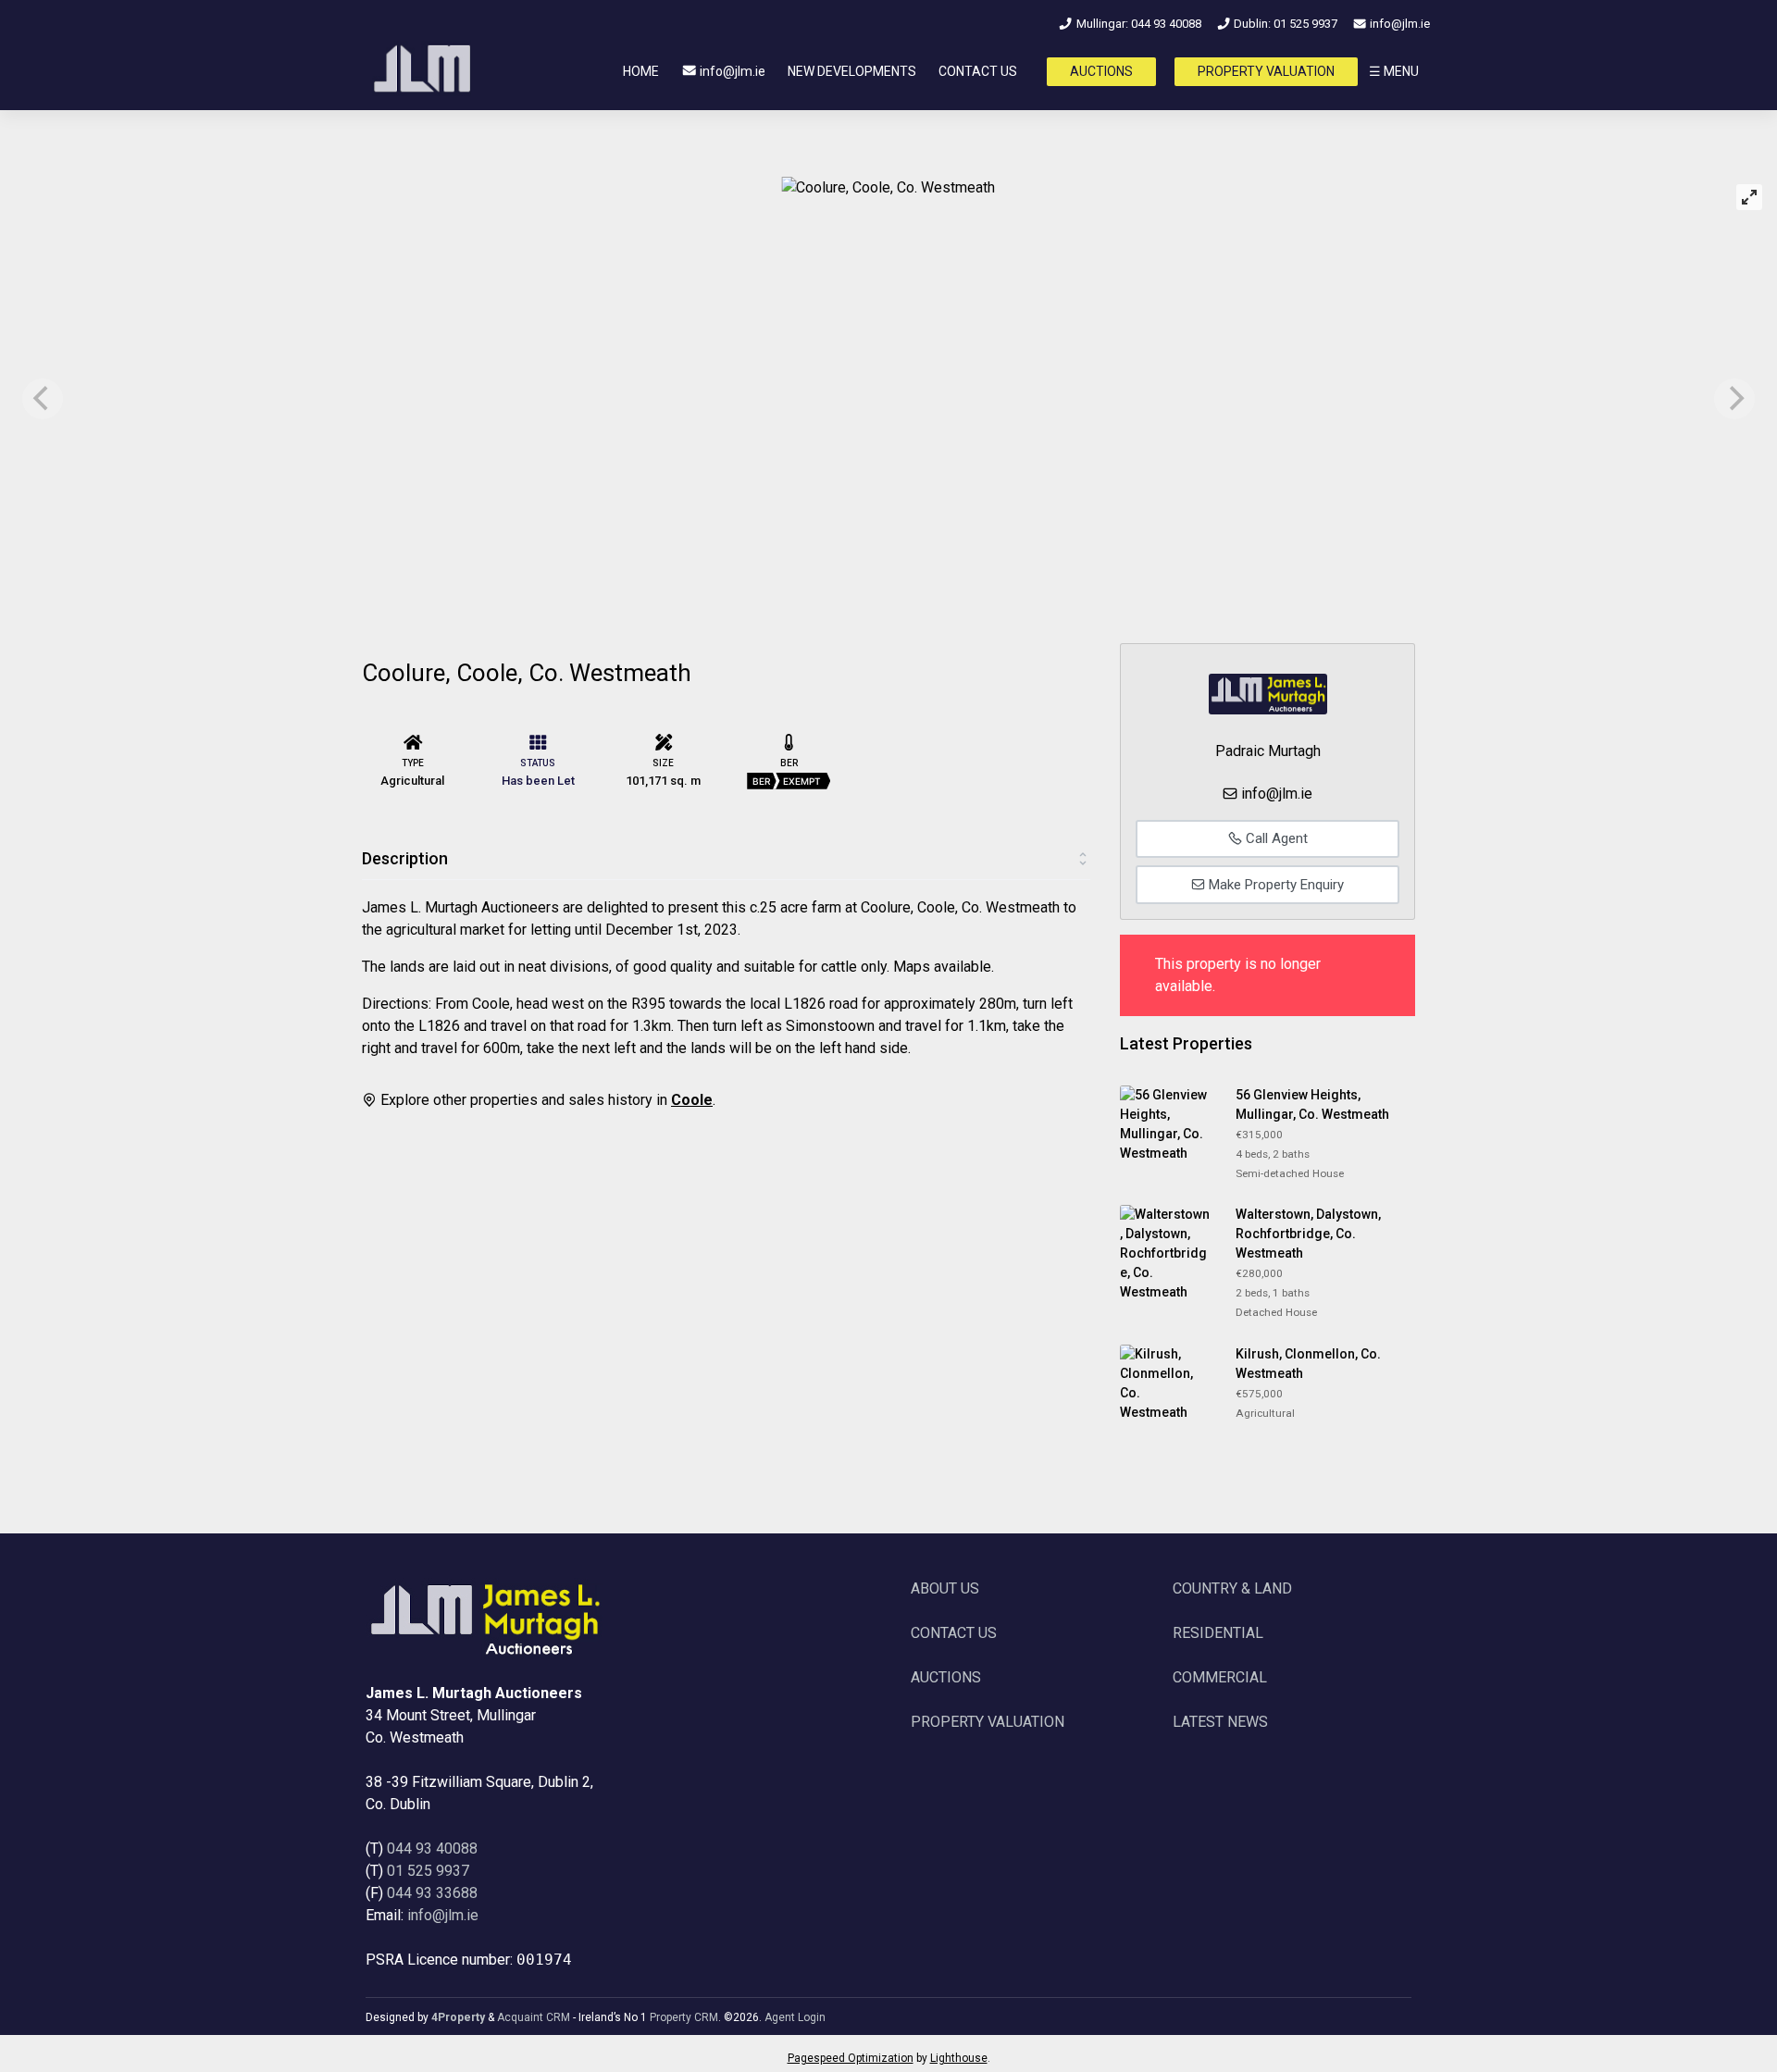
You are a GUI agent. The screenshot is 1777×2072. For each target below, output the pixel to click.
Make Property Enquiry (1274, 885)
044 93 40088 (432, 1849)
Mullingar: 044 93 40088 (1137, 24)
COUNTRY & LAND (1232, 1588)
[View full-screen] (1749, 197)
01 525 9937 (428, 1871)
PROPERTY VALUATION (1266, 71)
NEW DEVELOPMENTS (852, 71)
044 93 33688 (432, 1893)
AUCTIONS (1101, 71)
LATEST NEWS (1220, 1722)
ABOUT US (945, 1588)
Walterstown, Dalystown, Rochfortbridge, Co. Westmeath (1308, 1234)
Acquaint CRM (534, 2017)
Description (405, 858)
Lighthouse (959, 2058)
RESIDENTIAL (1218, 1633)
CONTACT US (978, 71)
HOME (641, 71)
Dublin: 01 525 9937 (1284, 24)
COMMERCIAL (1220, 1677)
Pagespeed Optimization (851, 2058)
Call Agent (1275, 838)
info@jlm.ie (1398, 24)
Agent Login (795, 2017)
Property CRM (684, 2017)
